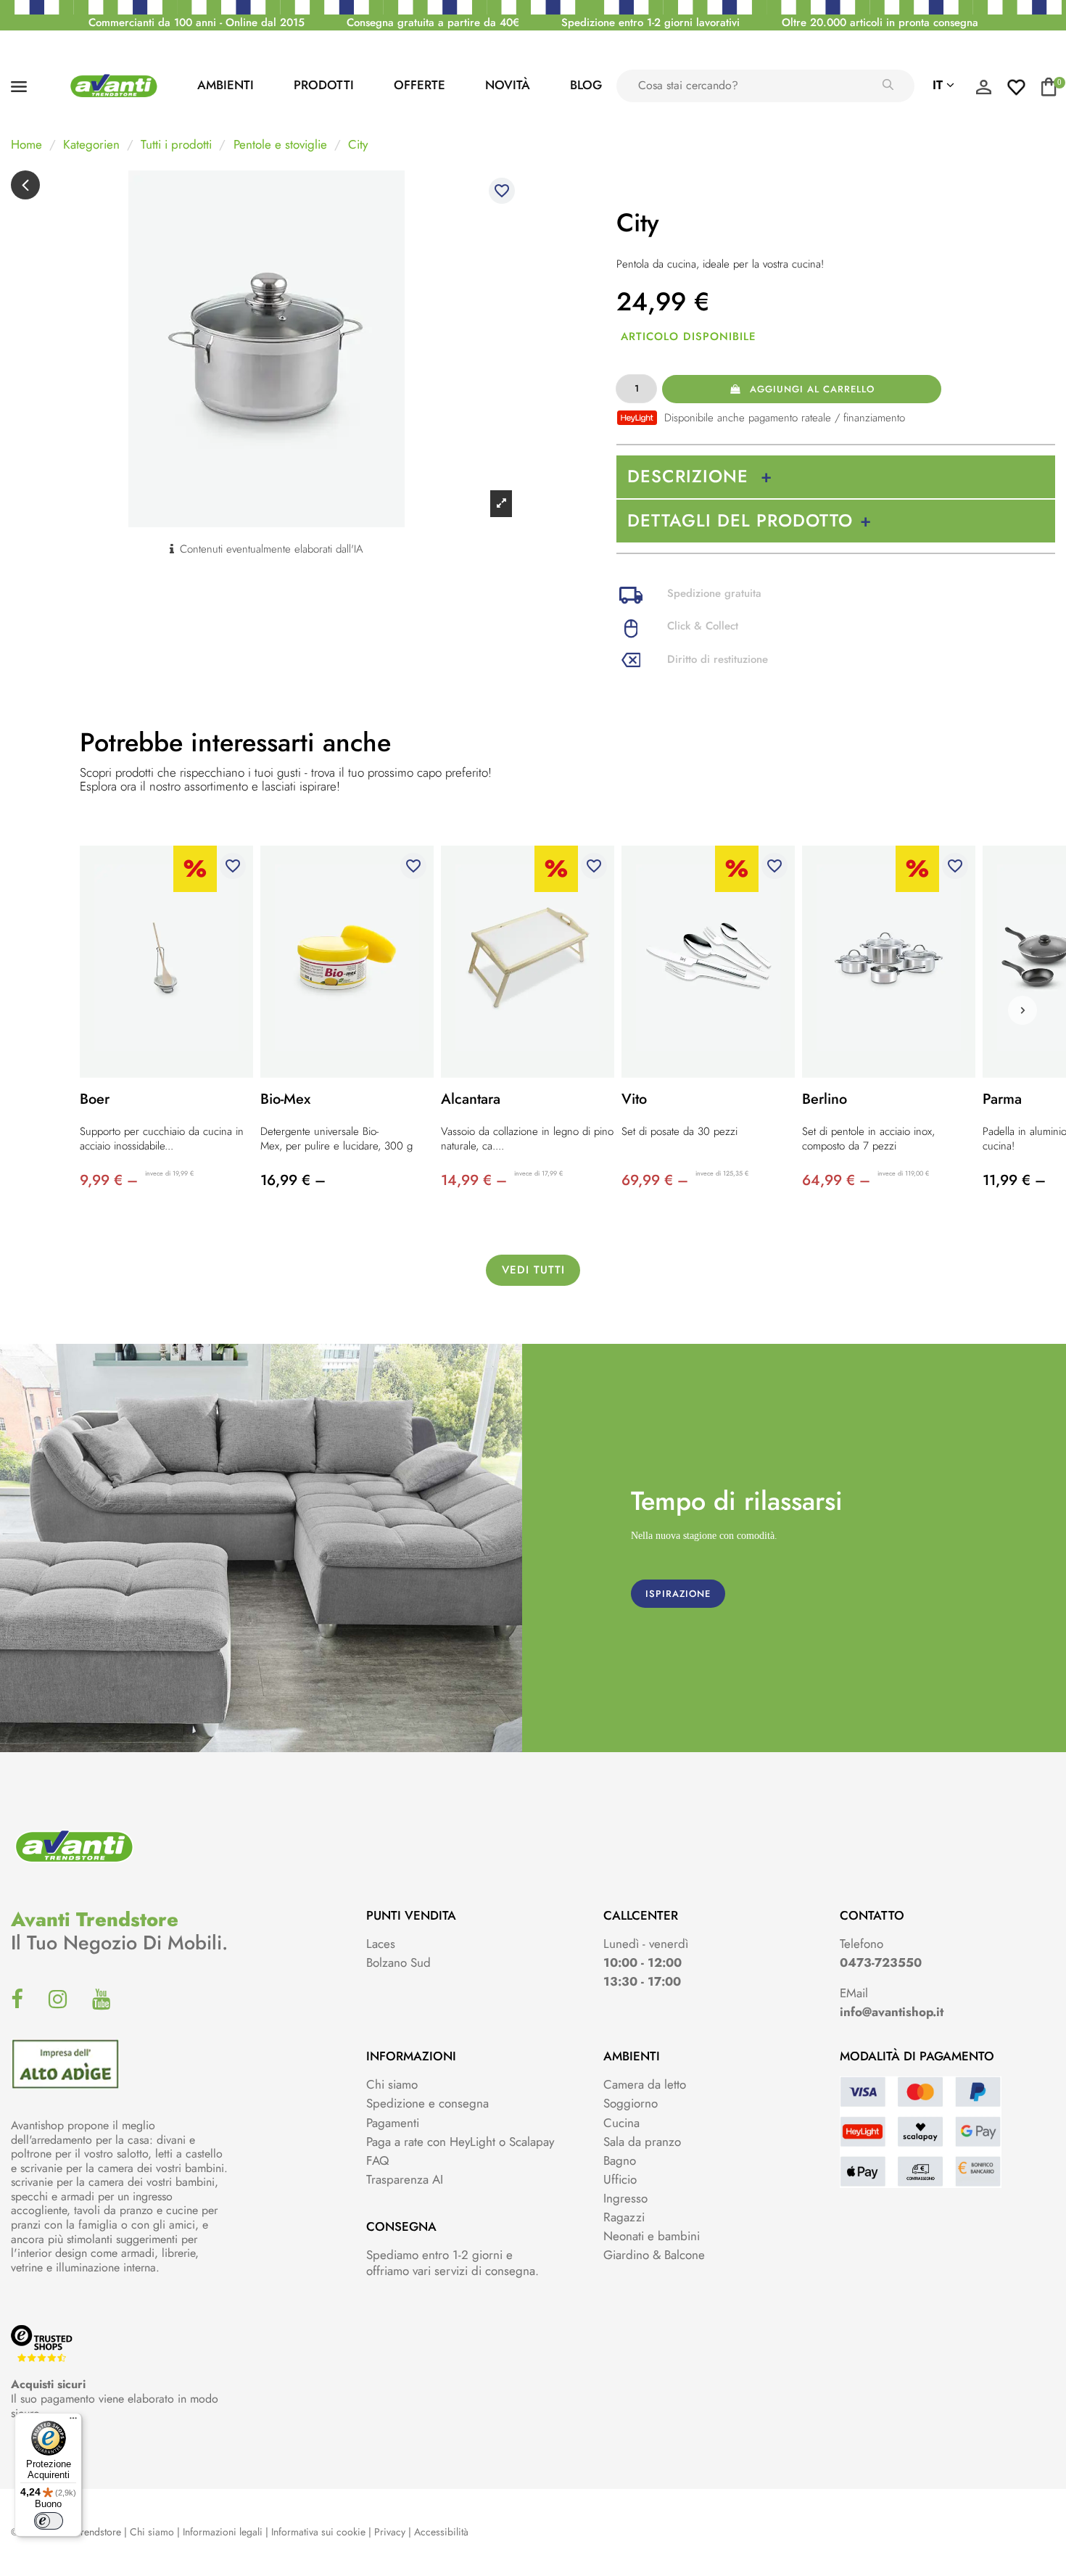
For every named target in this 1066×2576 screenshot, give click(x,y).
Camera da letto (645, 2084)
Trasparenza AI (405, 2179)
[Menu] (73, 2422)
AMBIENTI (226, 85)
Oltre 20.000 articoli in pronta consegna (880, 22)
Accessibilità (441, 2532)
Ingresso (625, 2198)
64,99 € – (836, 1180)
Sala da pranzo (642, 2142)
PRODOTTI (324, 85)
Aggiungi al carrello (812, 389)
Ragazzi (624, 2217)
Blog (586, 85)
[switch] (49, 2521)
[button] (1022, 1010)
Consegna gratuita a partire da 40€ (433, 22)
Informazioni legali (223, 2532)
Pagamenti (393, 2123)
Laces (381, 1944)
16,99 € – (293, 1180)
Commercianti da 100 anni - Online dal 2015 (197, 22)
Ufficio (620, 2179)
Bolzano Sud (398, 1962)
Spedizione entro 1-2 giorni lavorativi (650, 22)
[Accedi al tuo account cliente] (983, 91)
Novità (508, 85)
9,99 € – (109, 1180)
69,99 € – (655, 1180)
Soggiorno (631, 2103)
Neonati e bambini (652, 2236)
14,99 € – (474, 1180)
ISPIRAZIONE (678, 1594)
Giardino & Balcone (654, 2255)
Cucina (621, 2123)
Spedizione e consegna (427, 2103)
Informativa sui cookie (318, 2532)
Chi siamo (392, 2084)
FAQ (377, 2160)
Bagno (620, 2160)
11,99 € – (1014, 1180)
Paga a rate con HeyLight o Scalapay (460, 2142)
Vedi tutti (533, 1270)
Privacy (390, 2532)
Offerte (420, 85)
